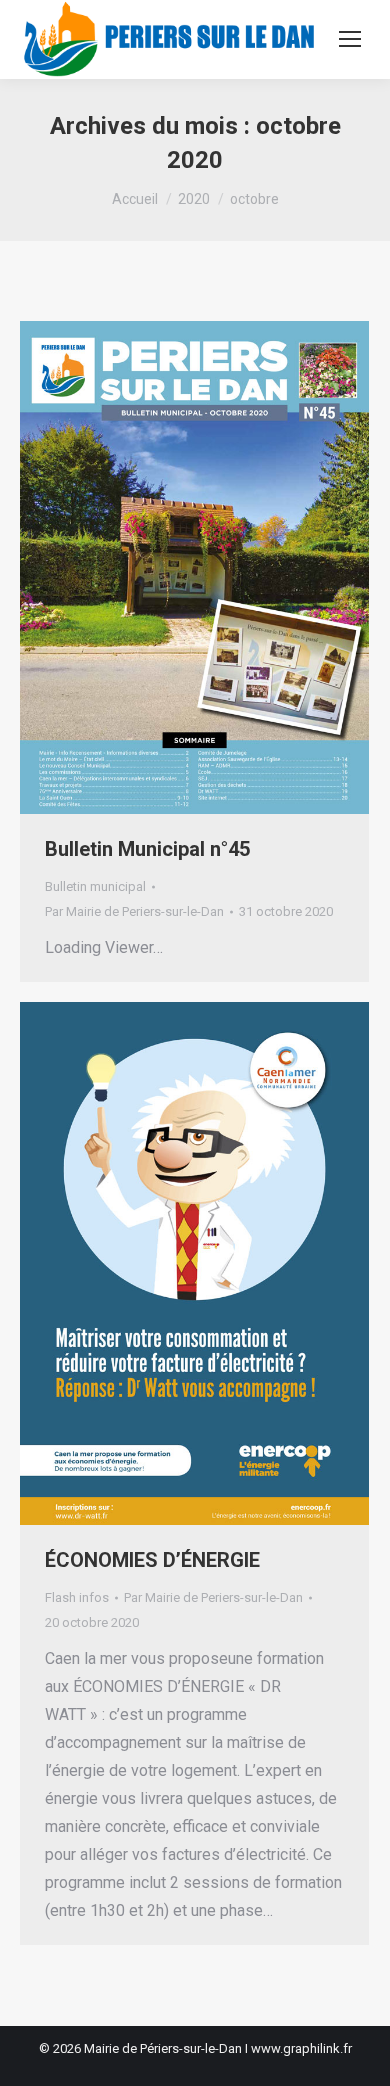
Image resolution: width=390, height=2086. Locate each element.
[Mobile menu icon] (350, 39)
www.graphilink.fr (301, 2048)
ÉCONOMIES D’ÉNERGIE (152, 1560)
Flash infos (77, 1597)
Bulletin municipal (95, 886)
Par (134, 911)
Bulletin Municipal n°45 (147, 849)
